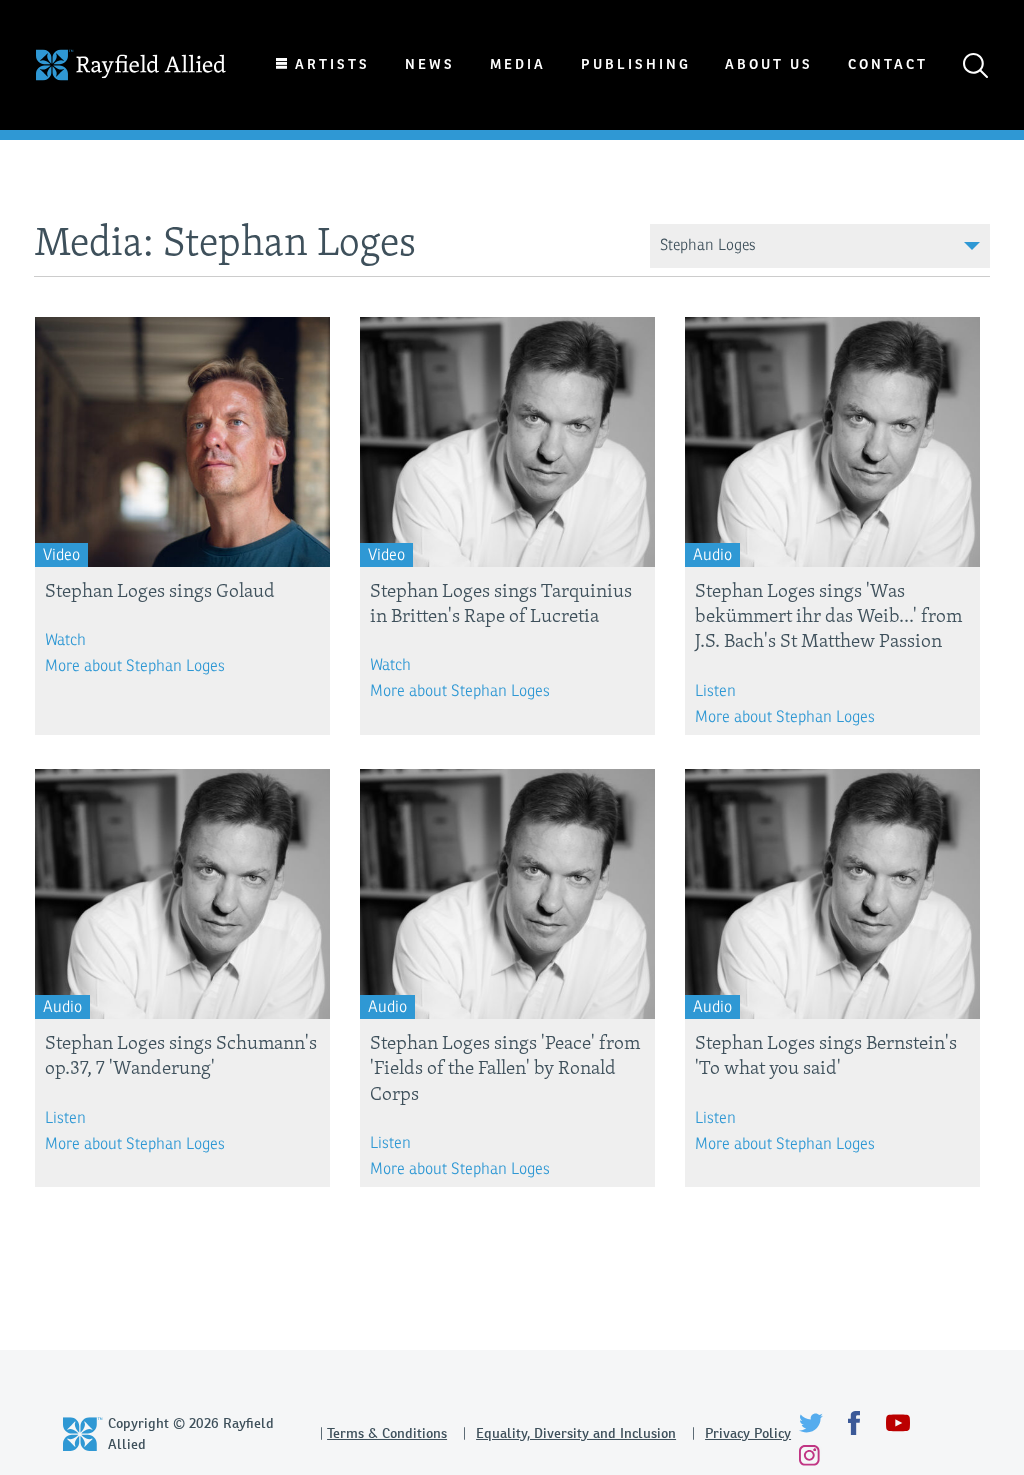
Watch (65, 640)
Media (518, 64)
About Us (769, 64)
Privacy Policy (748, 1433)
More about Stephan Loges (135, 666)
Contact (888, 64)
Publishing (636, 64)
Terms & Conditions (387, 1433)
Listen (715, 691)
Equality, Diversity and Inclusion (576, 1433)
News (430, 64)
